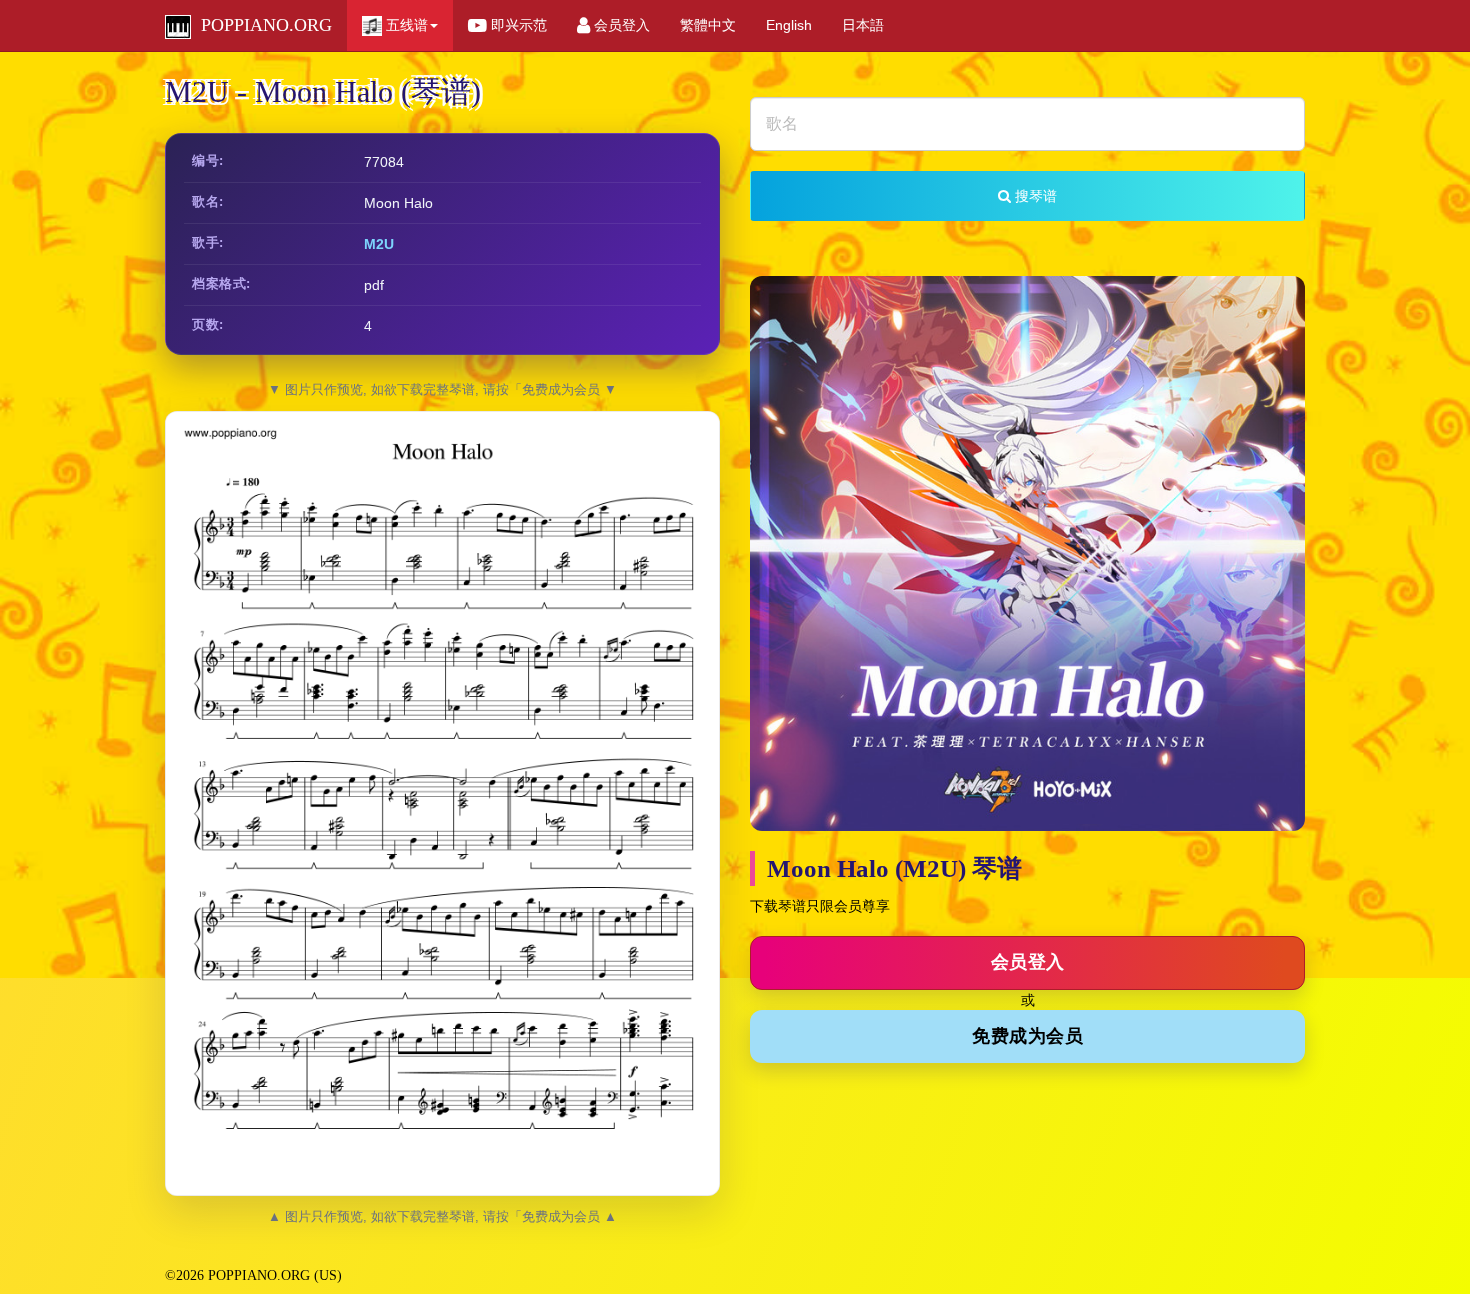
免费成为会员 (1027, 1036)
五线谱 (405, 25)
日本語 (863, 25)
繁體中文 (708, 25)
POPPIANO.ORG (261, 25)
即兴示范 (517, 25)
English (789, 25)
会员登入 (620, 25)
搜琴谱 (1034, 196)
